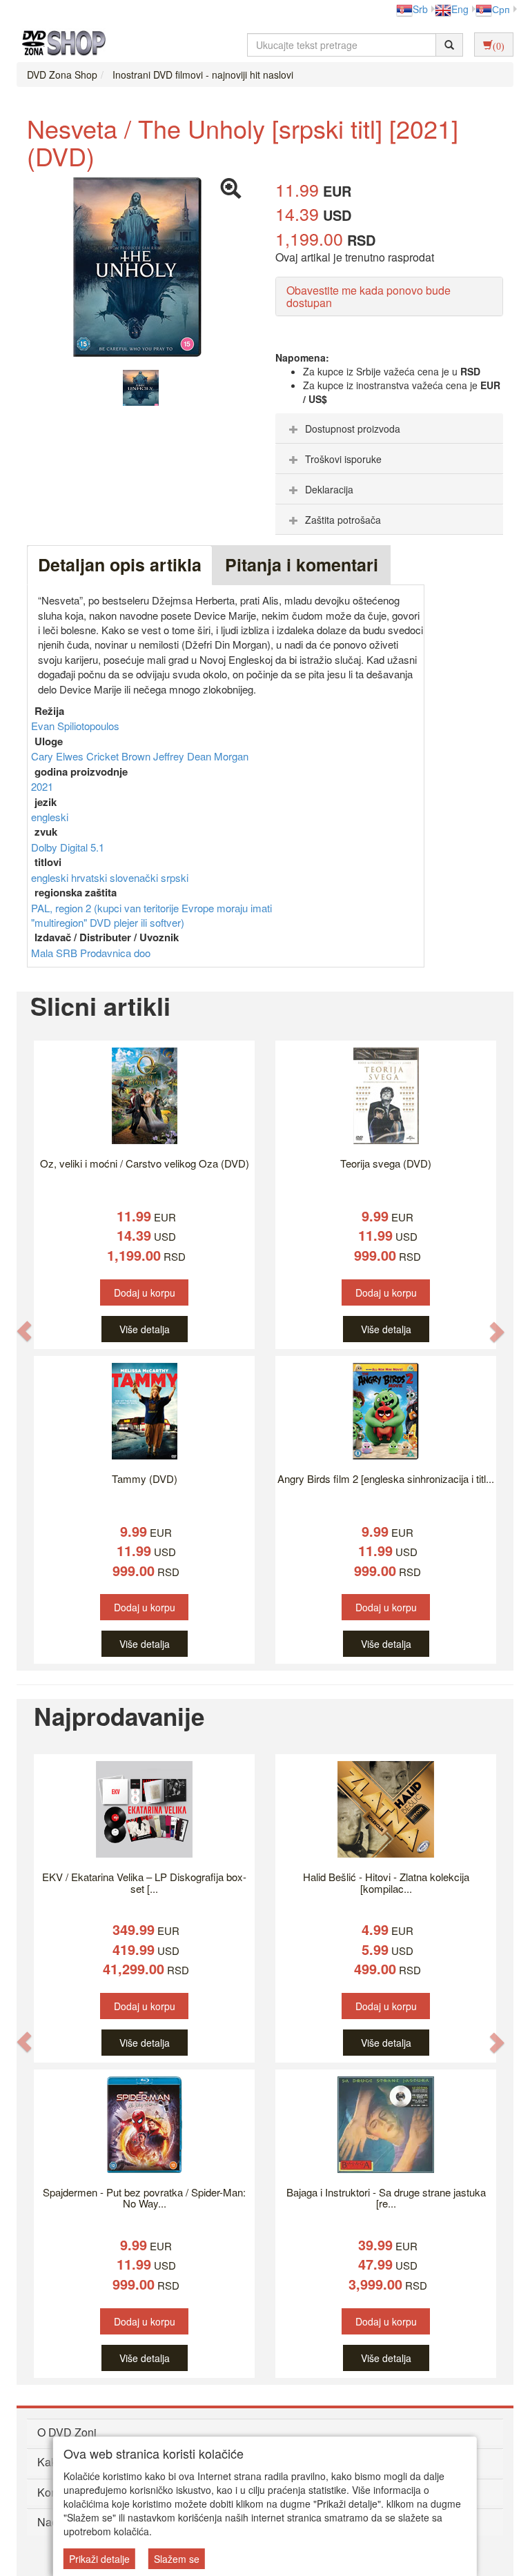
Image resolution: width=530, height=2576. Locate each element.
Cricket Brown (120, 756)
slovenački (135, 877)
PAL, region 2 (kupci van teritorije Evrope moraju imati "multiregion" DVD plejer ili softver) (151, 915)
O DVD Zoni (67, 2432)
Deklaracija (329, 489)
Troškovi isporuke (343, 459)
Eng (460, 9)
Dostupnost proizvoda (353, 429)
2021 (42, 786)
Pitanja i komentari (302, 564)
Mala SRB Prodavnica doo (91, 953)
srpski (175, 877)
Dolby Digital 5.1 (68, 847)
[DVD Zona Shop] (60, 45)
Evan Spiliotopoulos (75, 726)
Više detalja (145, 1329)
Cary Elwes (59, 756)
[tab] (389, 429)
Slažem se (177, 2559)
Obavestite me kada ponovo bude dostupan (369, 296)
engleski (50, 817)
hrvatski (90, 877)
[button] (24, 1331)
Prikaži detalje (99, 2559)
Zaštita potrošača (343, 520)
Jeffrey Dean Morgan (201, 756)
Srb (420, 9)
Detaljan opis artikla (120, 564)
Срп (501, 9)
